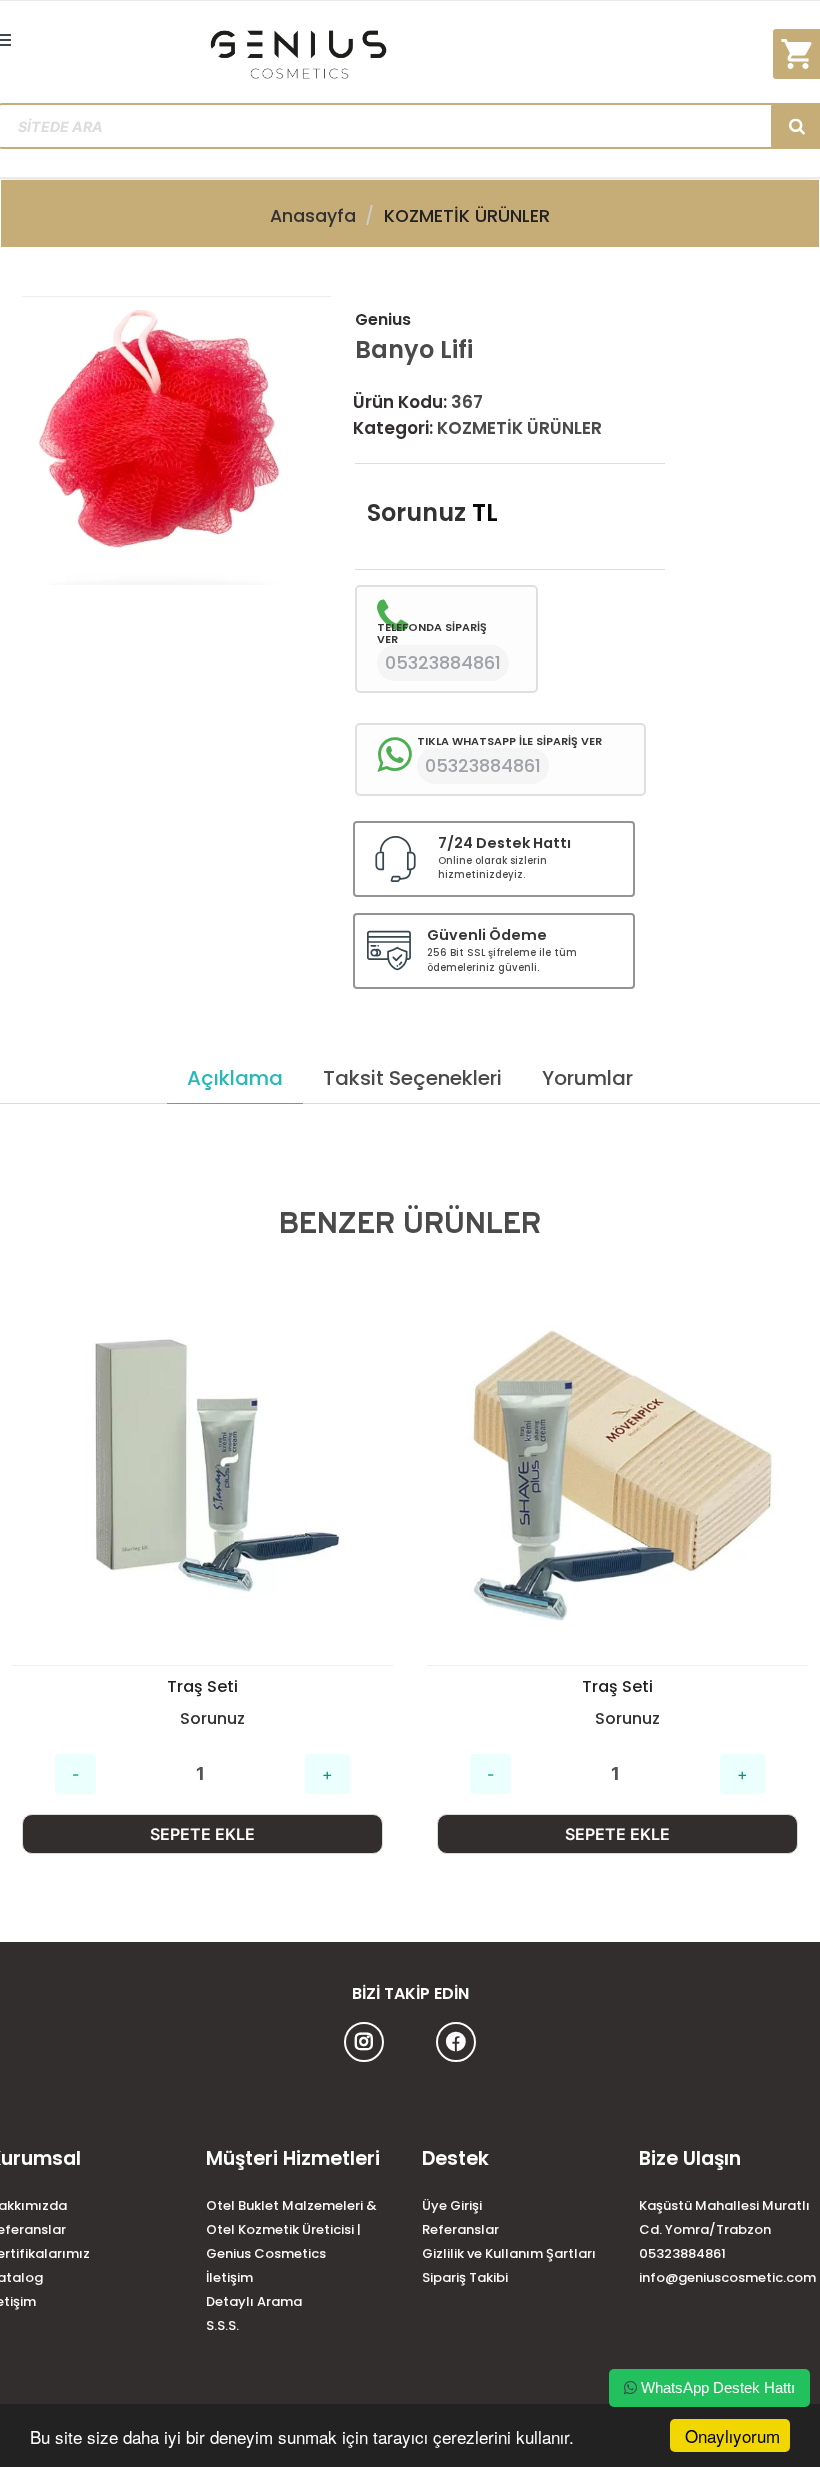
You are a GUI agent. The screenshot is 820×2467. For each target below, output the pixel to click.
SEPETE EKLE (202, 1834)
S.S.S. (222, 2325)
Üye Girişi (452, 2205)
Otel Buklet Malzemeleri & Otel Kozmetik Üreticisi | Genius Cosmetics (291, 2229)
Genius (383, 319)
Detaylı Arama (254, 2301)
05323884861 (682, 2253)
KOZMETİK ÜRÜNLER (467, 216)
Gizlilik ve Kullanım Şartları (509, 2253)
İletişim (229, 2277)
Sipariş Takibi (465, 2277)
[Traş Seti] (202, 1474)
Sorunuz (416, 512)
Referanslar (460, 2229)
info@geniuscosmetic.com (727, 2277)
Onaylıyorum (732, 2435)
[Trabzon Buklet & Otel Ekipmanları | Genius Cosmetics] (410, 54)
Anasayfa (313, 216)
